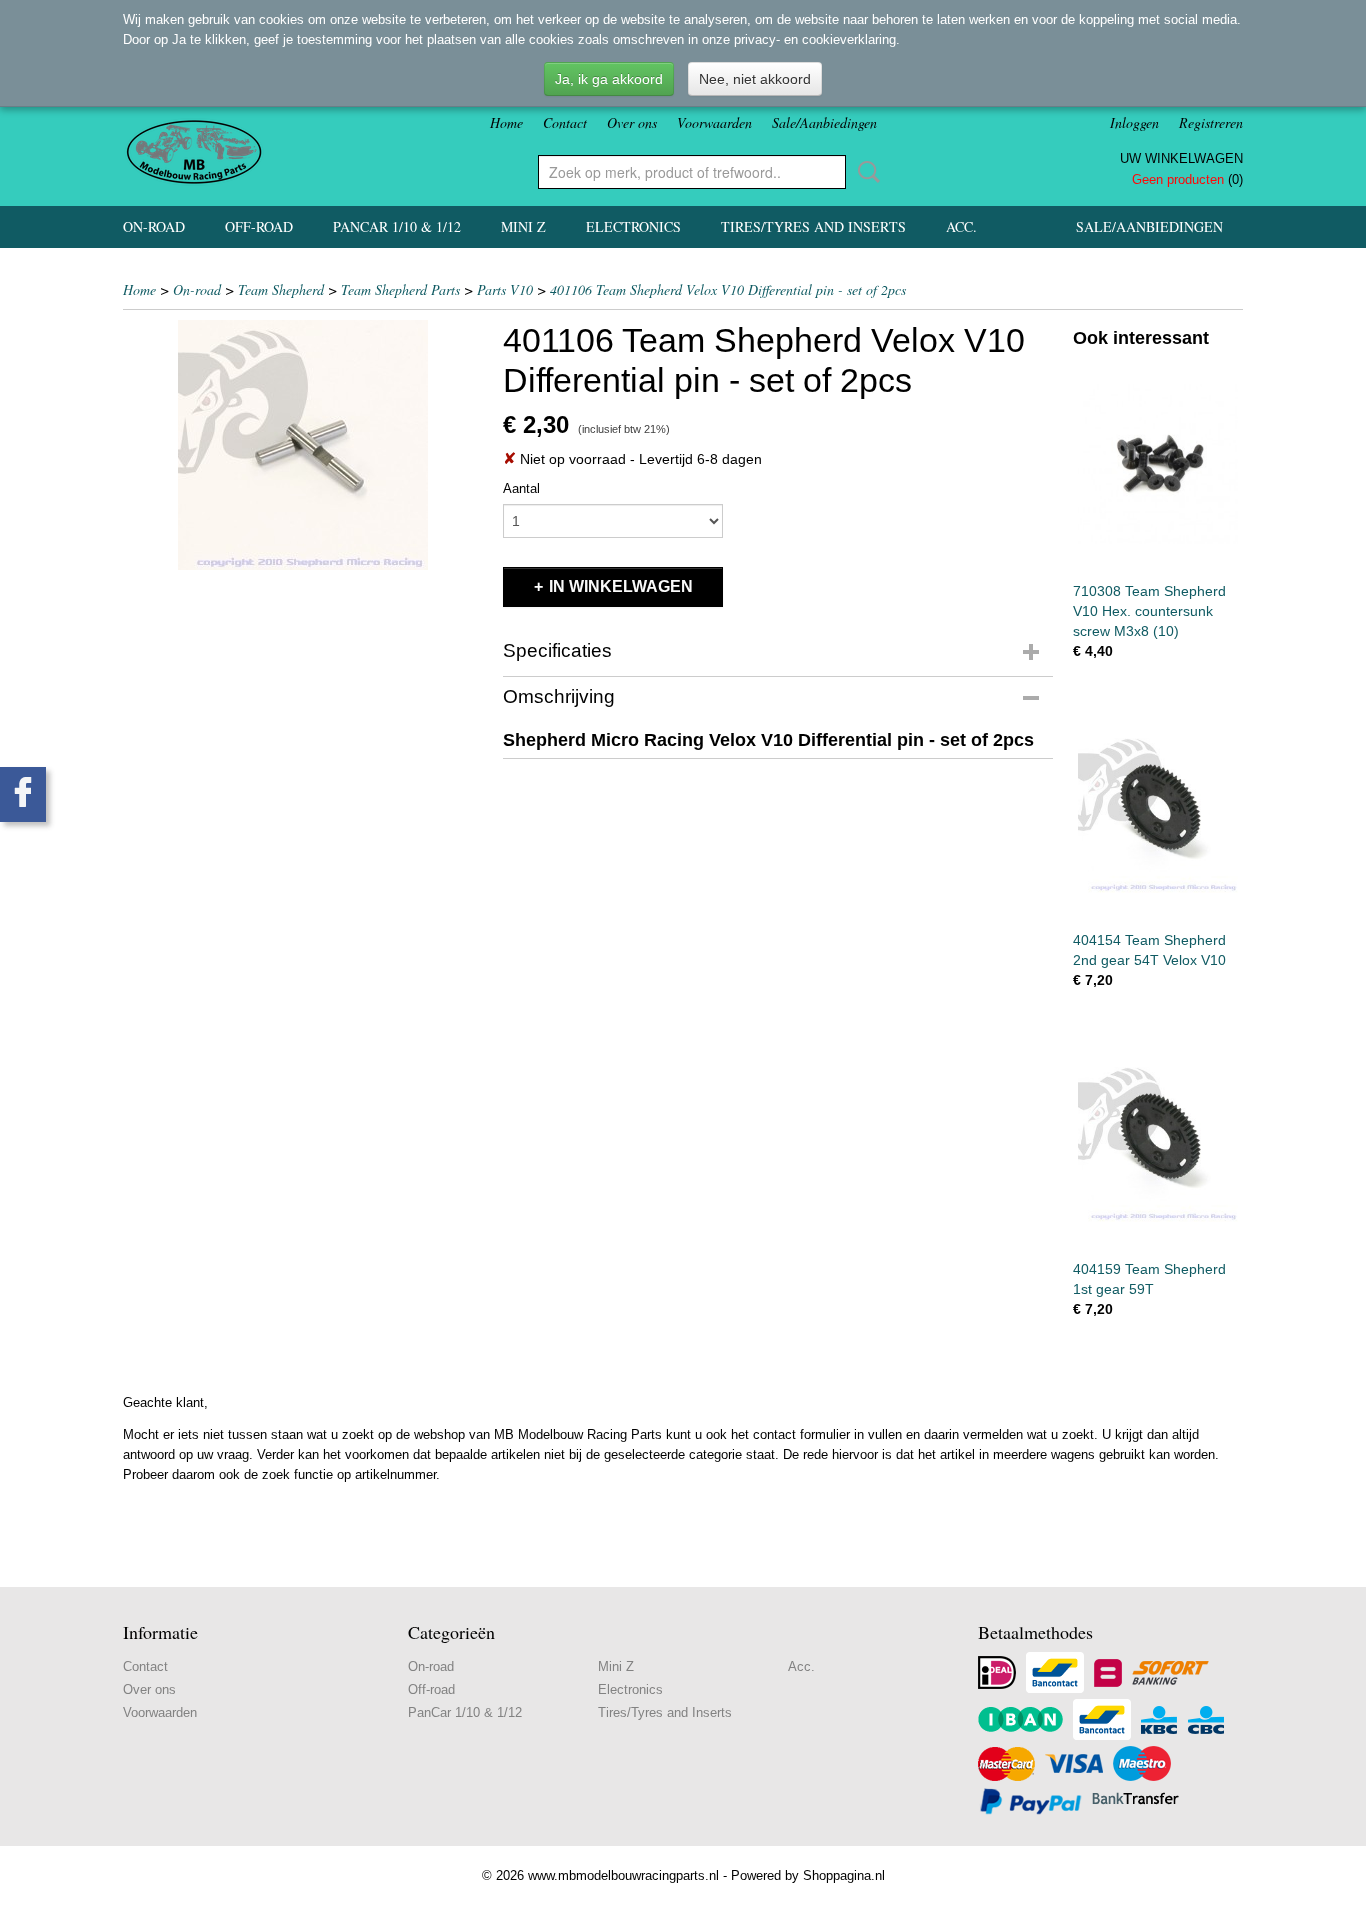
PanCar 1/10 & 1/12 (397, 226)
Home (506, 122)
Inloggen (1134, 122)
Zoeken (865, 172)
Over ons (632, 122)
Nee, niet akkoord (755, 79)
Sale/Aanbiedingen (824, 122)
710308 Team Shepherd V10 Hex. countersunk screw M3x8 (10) (1149, 611)
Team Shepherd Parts (400, 289)
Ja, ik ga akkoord (609, 79)
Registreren (1211, 122)
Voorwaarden (714, 122)
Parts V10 (505, 289)
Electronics (633, 226)
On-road (154, 226)
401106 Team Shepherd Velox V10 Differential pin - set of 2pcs (728, 289)
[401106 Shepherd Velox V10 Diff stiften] (303, 445)
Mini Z (523, 226)
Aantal (521, 488)
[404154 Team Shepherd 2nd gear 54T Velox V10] (1158, 812)
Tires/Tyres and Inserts (813, 226)
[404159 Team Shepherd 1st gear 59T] (1158, 1141)
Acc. (961, 226)
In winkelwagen (621, 586)
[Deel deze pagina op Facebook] (23, 794)
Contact (565, 122)
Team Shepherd (281, 289)
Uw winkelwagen (1181, 158)
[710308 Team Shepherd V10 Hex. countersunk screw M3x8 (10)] (1158, 463)
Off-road (259, 226)
